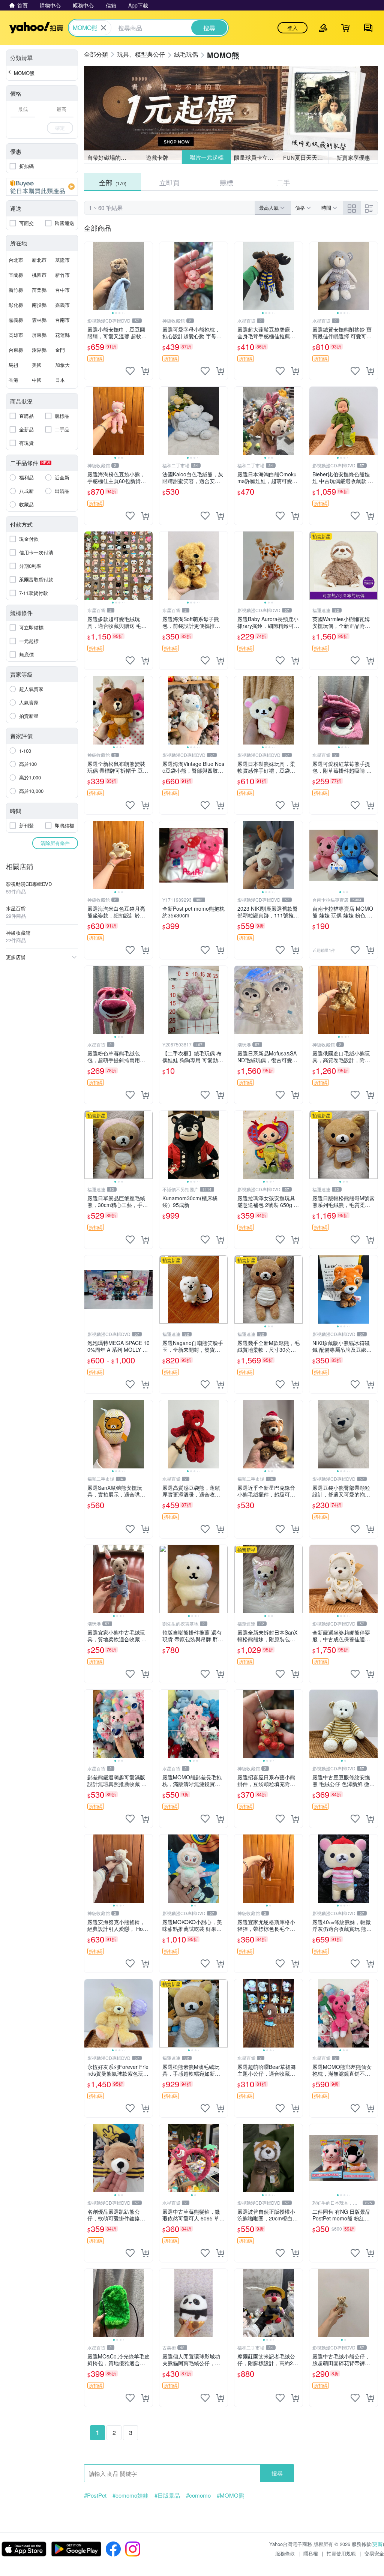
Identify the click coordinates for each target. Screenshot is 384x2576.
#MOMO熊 (230, 2495)
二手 (283, 182)
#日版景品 (167, 2495)
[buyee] (42, 187)
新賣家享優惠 (353, 157)
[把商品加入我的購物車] (145, 371)
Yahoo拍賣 (36, 28)
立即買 (169, 182)
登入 (292, 28)
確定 (60, 128)
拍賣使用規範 (341, 2553)
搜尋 (277, 2473)
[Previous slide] (89, 276)
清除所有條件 (55, 843)
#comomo (198, 2495)
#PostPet (95, 2495)
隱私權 (311, 2553)
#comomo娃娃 (130, 2495)
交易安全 (374, 2553)
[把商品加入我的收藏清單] (130, 371)
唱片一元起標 (206, 157)
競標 (226, 182)
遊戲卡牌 (157, 157)
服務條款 (285, 2553)
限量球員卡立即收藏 (257, 157)
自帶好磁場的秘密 (109, 157)
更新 (378, 2544)
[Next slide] (148, 276)
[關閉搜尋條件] (103, 28)
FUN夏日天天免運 (306, 157)
